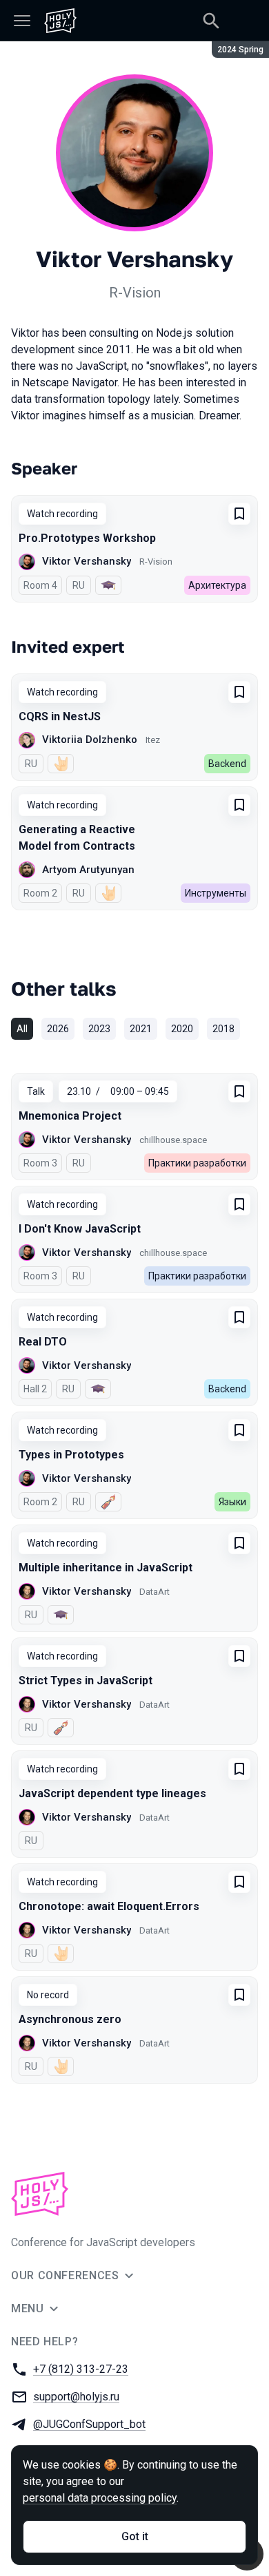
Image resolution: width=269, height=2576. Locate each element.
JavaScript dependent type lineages (112, 1793)
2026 (58, 1029)
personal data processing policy (100, 2498)
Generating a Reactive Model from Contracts (77, 838)
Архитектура (217, 585)
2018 (223, 1029)
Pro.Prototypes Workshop (87, 538)
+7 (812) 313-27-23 (81, 2369)
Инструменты (216, 893)
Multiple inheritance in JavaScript (106, 1568)
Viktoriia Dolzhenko (90, 740)
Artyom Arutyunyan (88, 870)
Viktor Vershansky (87, 561)
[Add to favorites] (239, 514)
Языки (232, 1502)
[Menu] (22, 21)
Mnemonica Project (70, 1116)
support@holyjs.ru (76, 2397)
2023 (99, 1029)
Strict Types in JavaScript (86, 1680)
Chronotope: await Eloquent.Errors (109, 1906)
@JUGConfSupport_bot (89, 2424)
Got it (135, 2536)
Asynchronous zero (70, 2019)
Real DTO (43, 1342)
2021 (141, 1029)
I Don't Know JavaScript (80, 1229)
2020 (182, 1029)
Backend (227, 764)
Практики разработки (197, 1163)
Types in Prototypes (71, 1455)
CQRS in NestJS (60, 716)
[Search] (211, 21)
